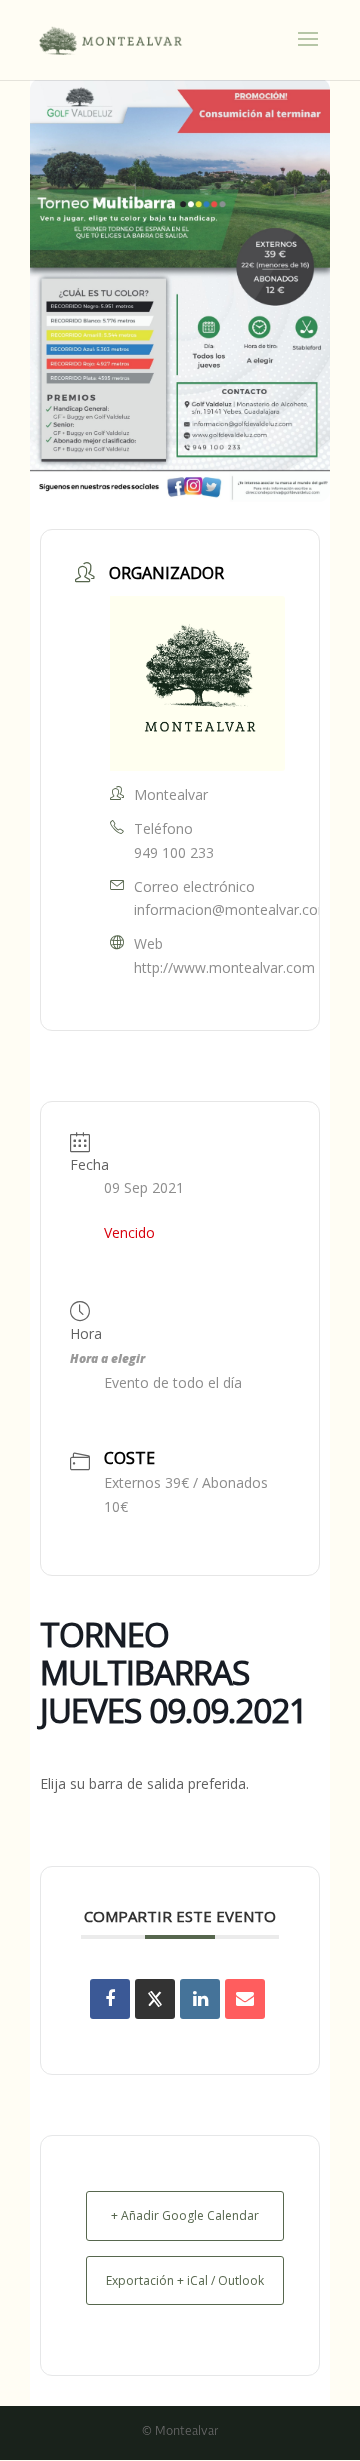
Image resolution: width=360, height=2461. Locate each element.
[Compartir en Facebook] (110, 1999)
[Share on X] (155, 1999)
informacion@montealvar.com (232, 909)
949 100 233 (174, 852)
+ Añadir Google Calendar (185, 2215)
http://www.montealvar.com (224, 967)
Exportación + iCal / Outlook (185, 2280)
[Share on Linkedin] (200, 1999)
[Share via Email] (245, 1999)
